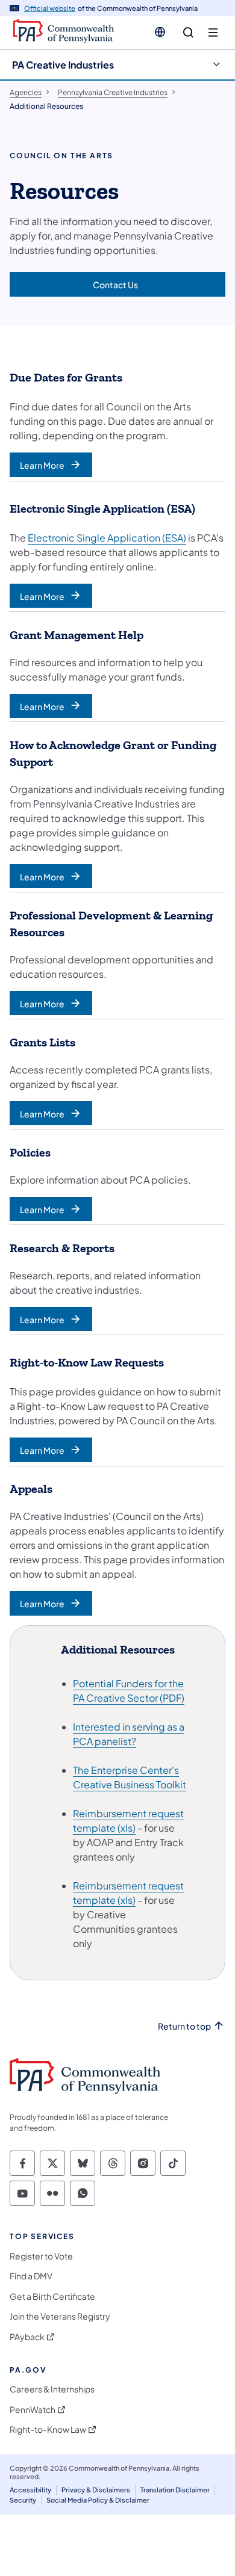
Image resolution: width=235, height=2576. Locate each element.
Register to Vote (41, 2256)
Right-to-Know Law (48, 2429)
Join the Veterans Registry (60, 2316)
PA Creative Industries (63, 65)
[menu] (213, 33)
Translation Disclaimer (175, 2490)
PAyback (27, 2337)
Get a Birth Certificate (52, 2296)
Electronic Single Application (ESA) (107, 538)
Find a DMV (31, 2276)
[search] (188, 33)
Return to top (184, 2026)
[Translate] (160, 32)
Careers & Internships (52, 2389)
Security (23, 2500)
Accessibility (30, 2490)
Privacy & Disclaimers (96, 2490)
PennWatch (33, 2410)
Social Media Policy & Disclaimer (98, 2500)
